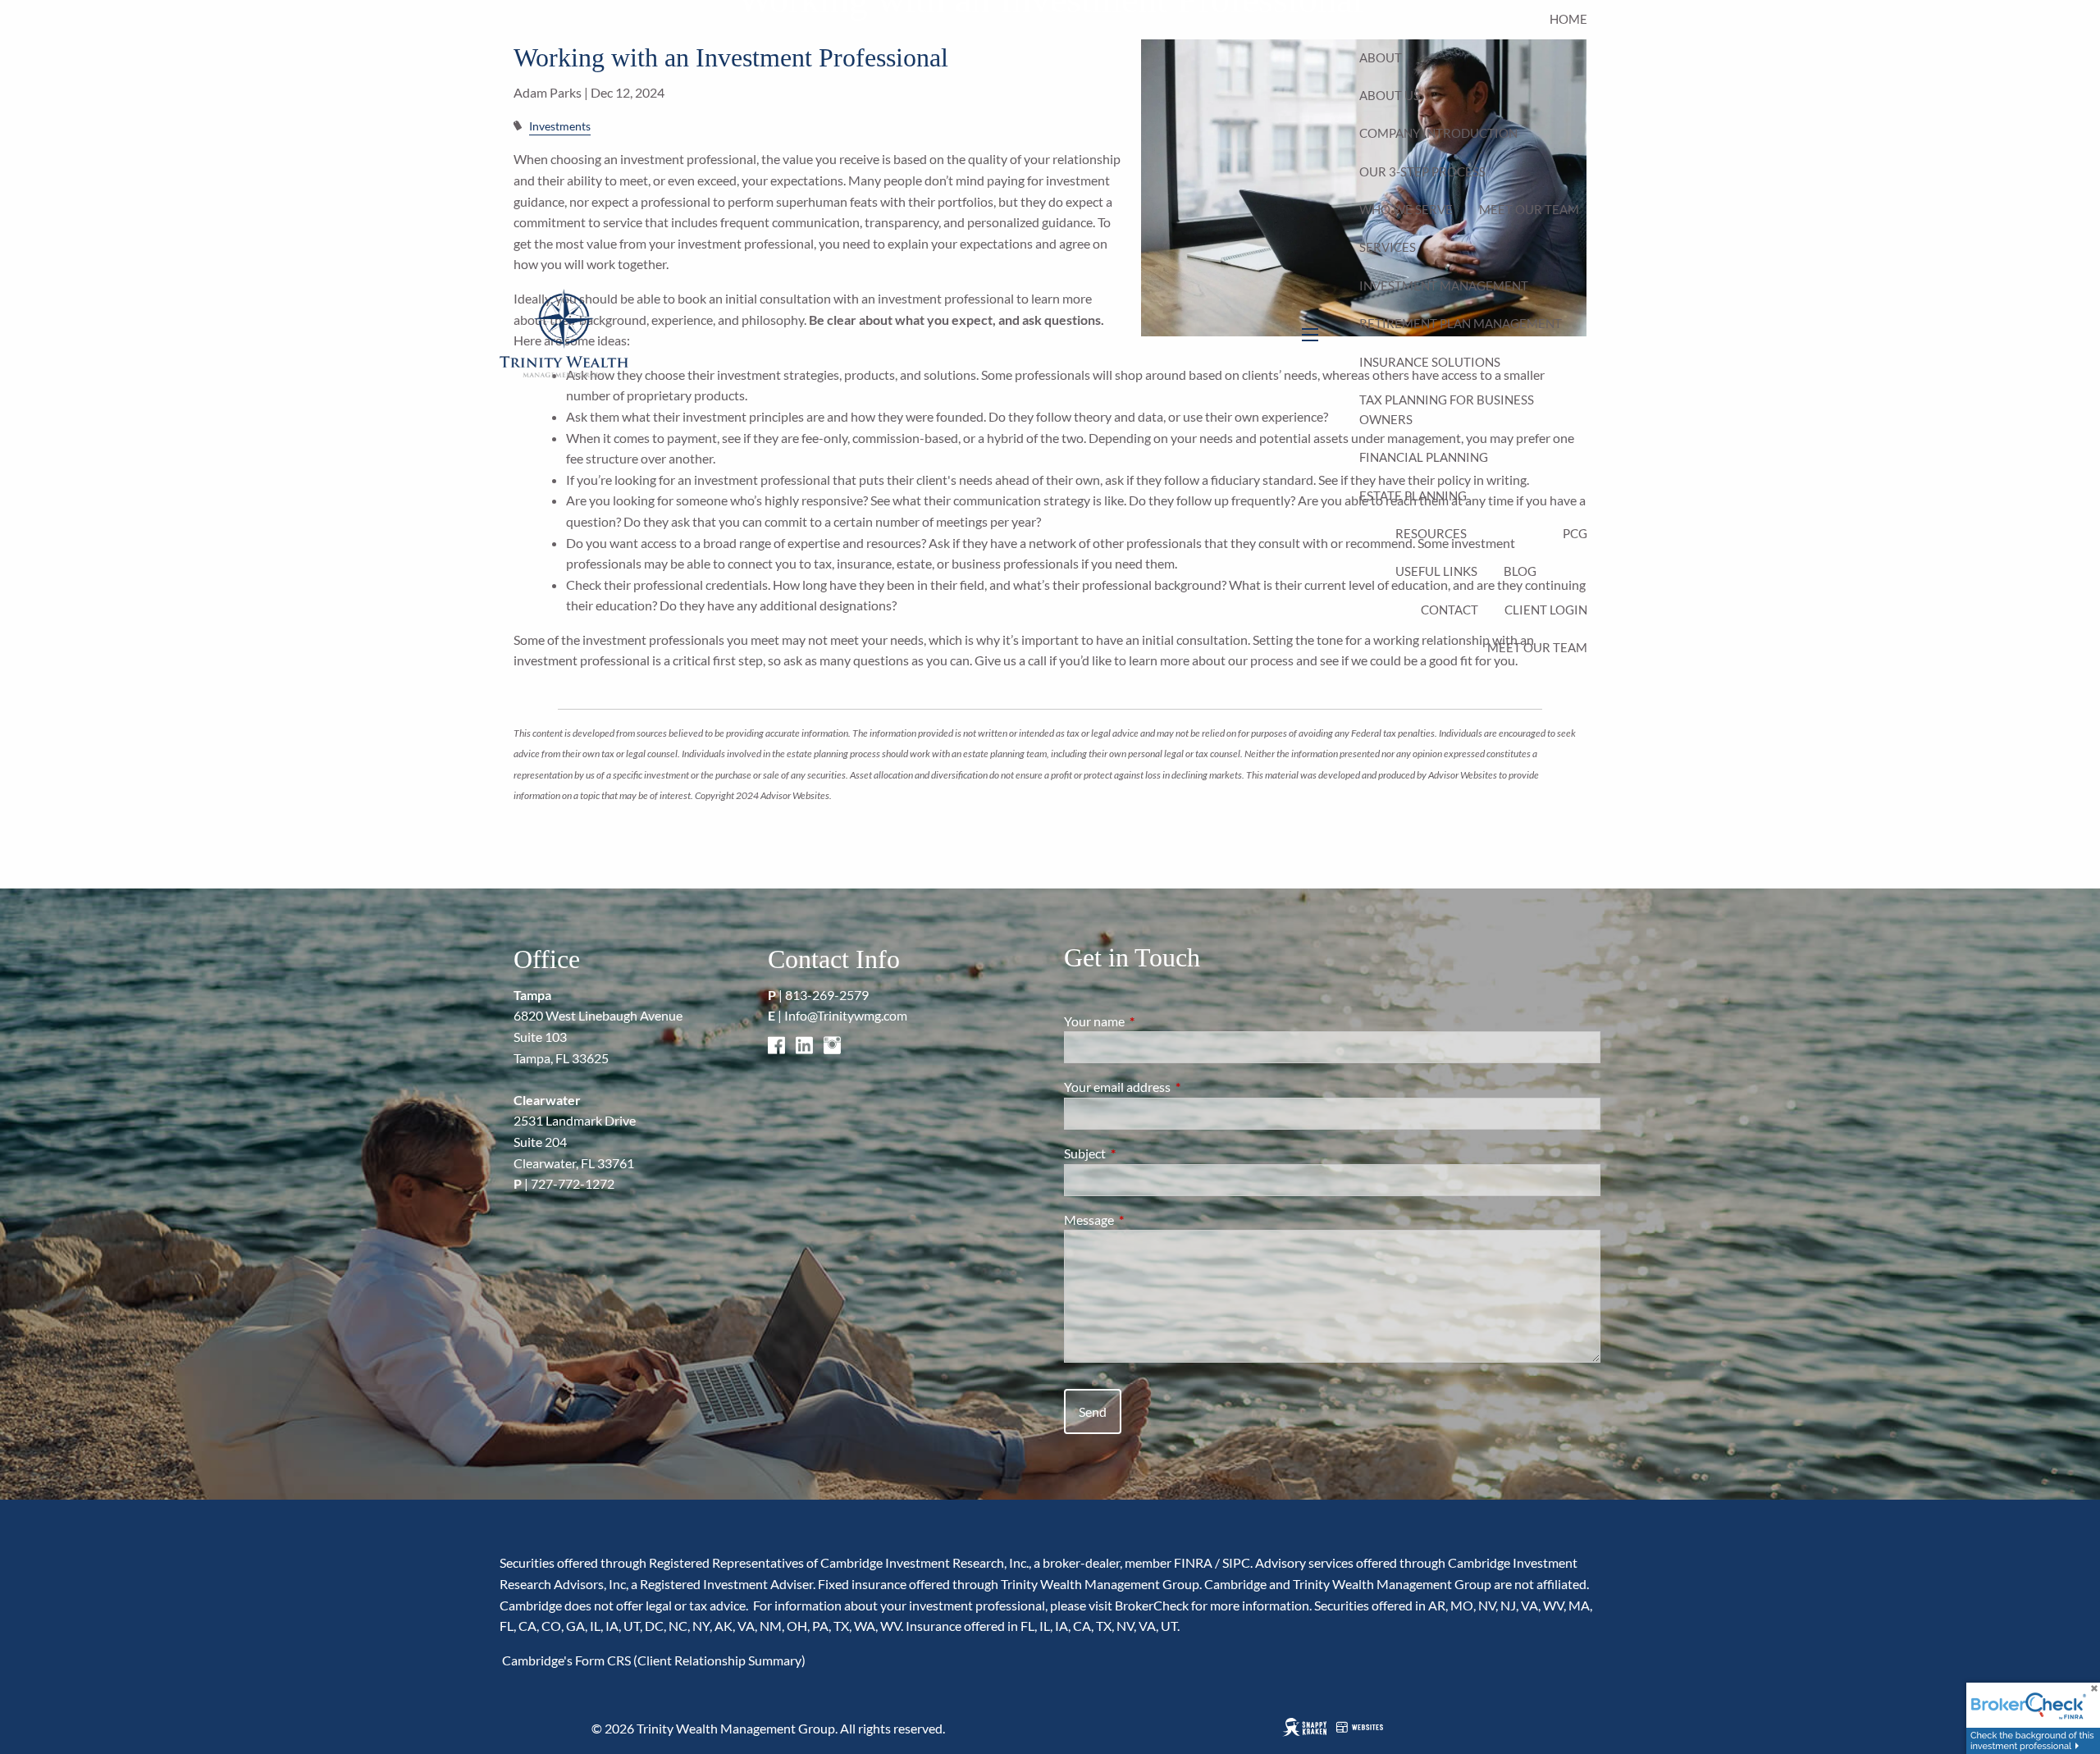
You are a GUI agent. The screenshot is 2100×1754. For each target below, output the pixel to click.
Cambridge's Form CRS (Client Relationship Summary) (653, 1660)
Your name (1153, 1021)
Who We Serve (1406, 209)
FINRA (1193, 1562)
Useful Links (1436, 571)
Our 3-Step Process (1422, 171)
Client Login (1546, 610)
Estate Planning (1413, 496)
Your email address (1176, 1087)
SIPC (1236, 1562)
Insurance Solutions (1430, 362)
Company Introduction (1438, 133)
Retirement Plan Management (1461, 323)
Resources (1431, 533)
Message (1148, 1220)
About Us (1390, 95)
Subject (1144, 1153)
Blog (1520, 571)
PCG (1575, 533)
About (1381, 57)
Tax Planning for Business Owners (1447, 409)
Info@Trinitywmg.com (846, 1015)
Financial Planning (1424, 457)
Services (1388, 247)
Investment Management (1444, 285)
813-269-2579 (827, 995)
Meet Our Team (1529, 209)
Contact (1449, 610)
